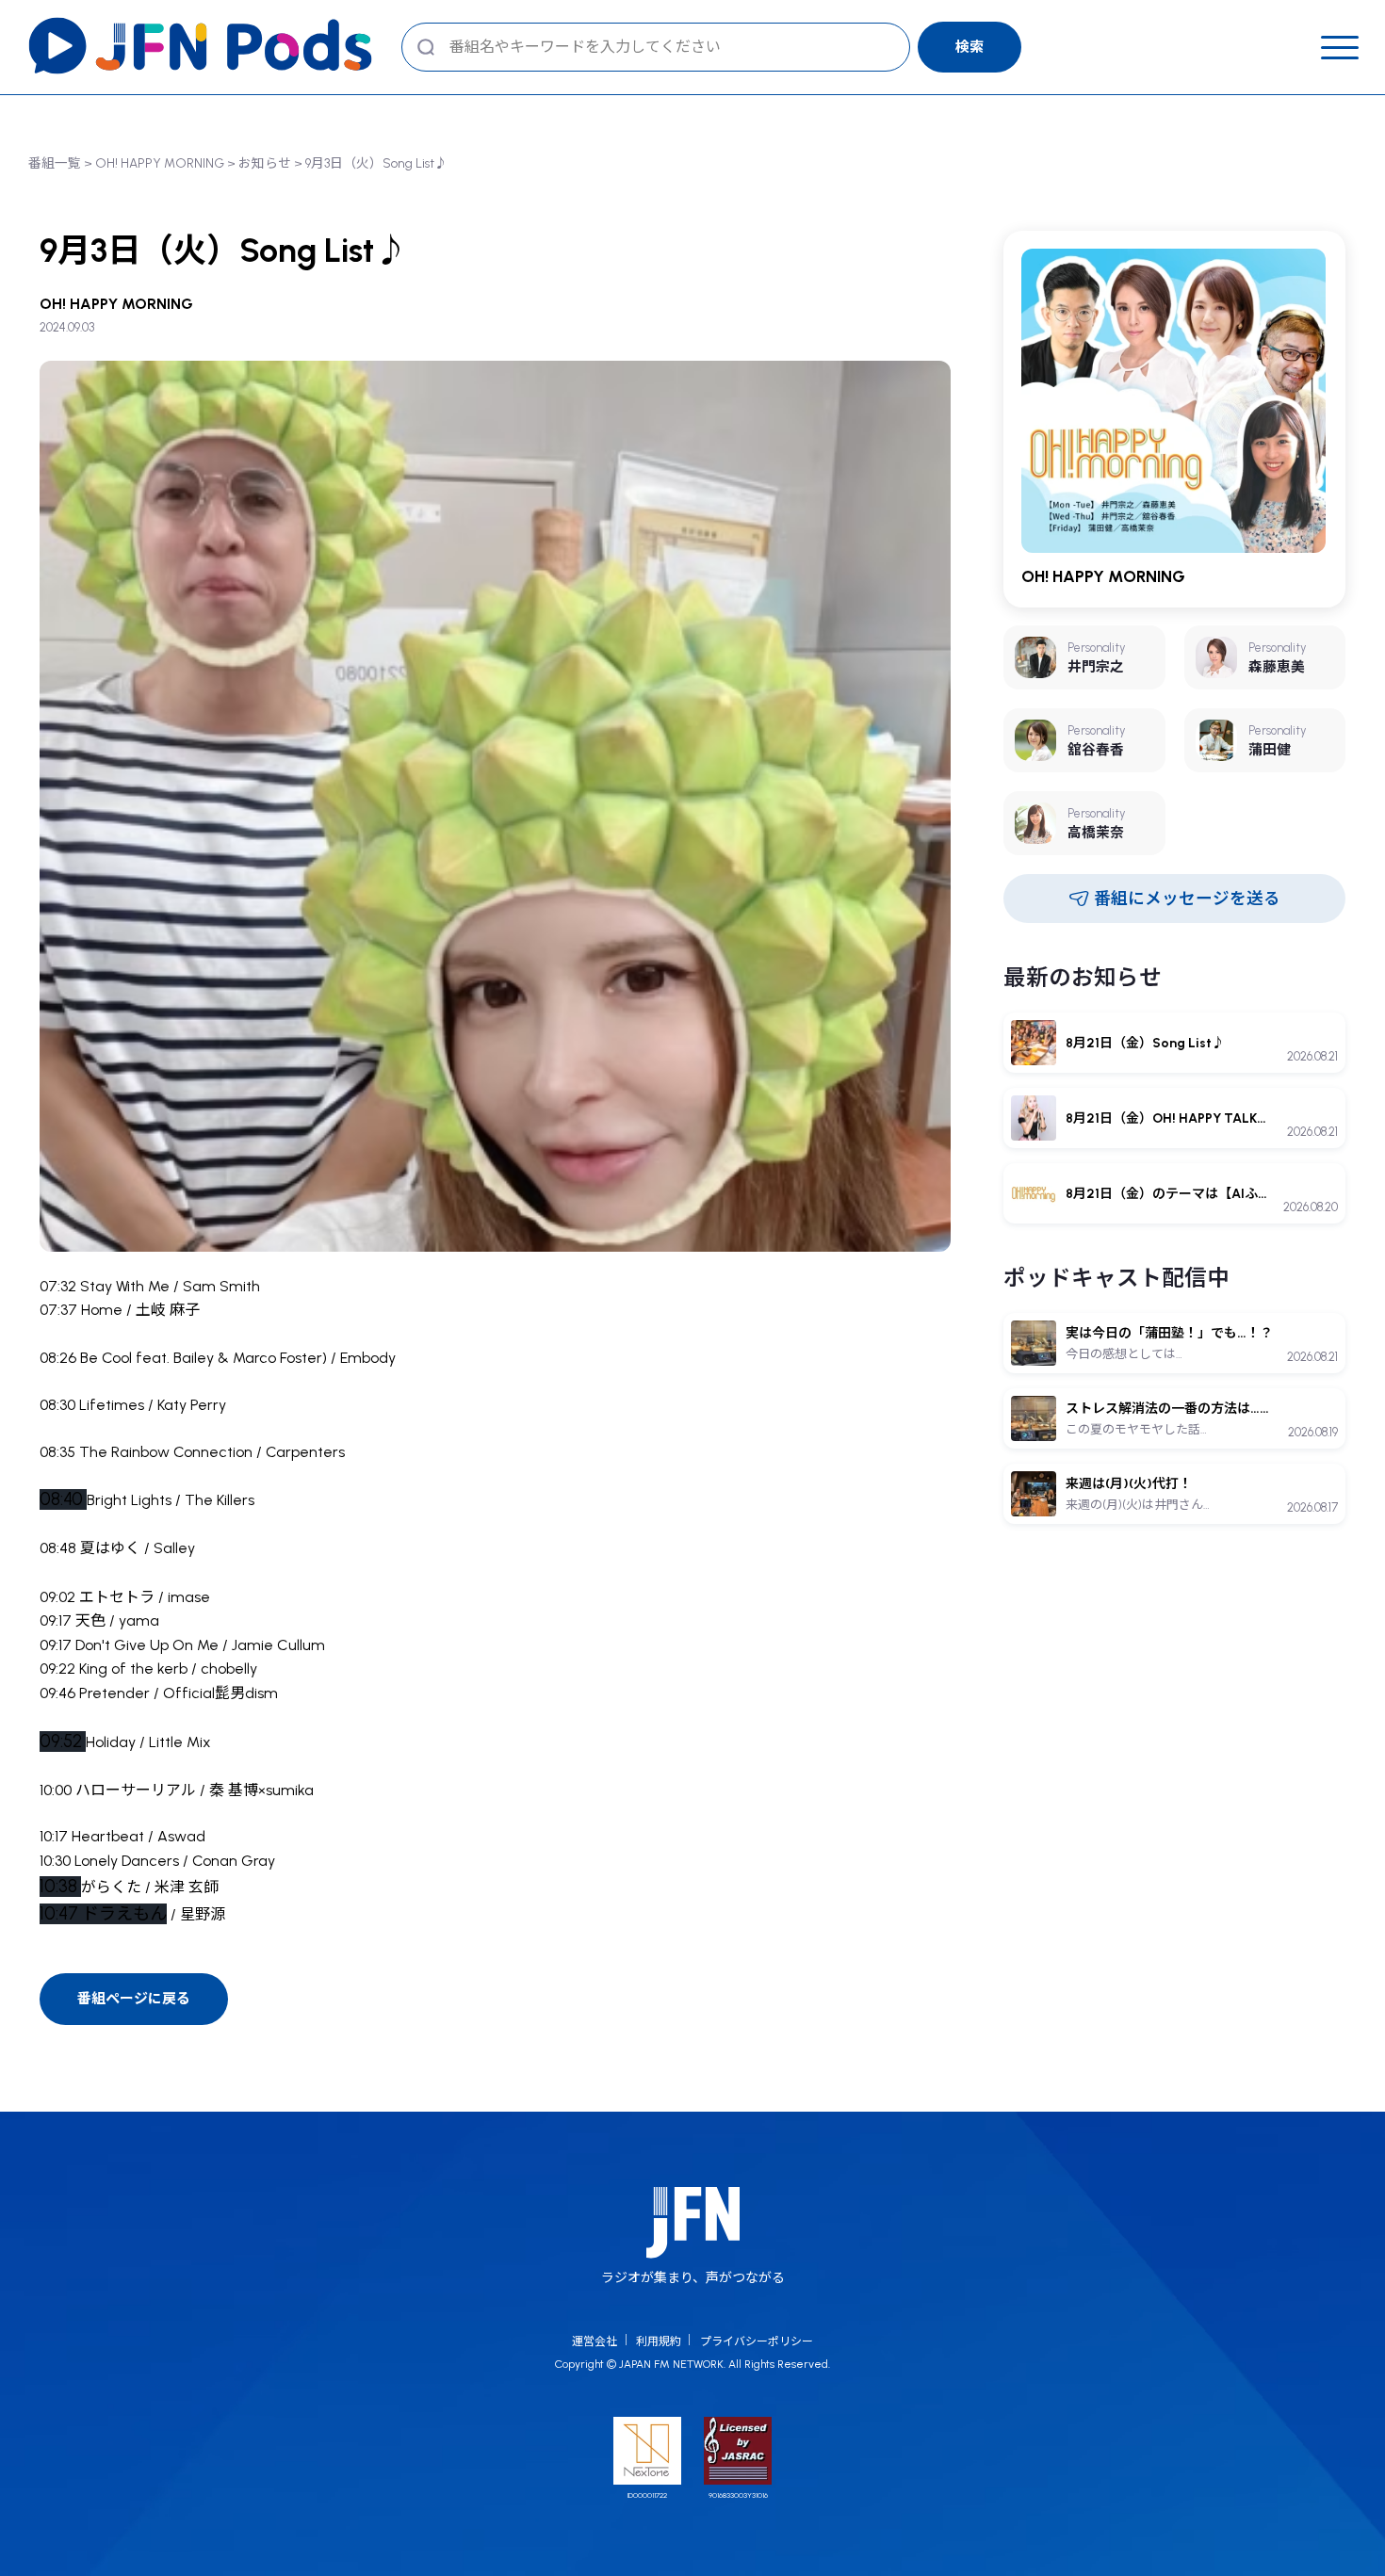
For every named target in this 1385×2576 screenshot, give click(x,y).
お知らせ (265, 163)
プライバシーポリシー (757, 2341)
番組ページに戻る (134, 1999)
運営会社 (595, 2341)
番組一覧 (55, 163)
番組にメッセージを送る (1187, 898)
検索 (969, 47)
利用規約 (659, 2341)
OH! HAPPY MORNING (160, 163)
